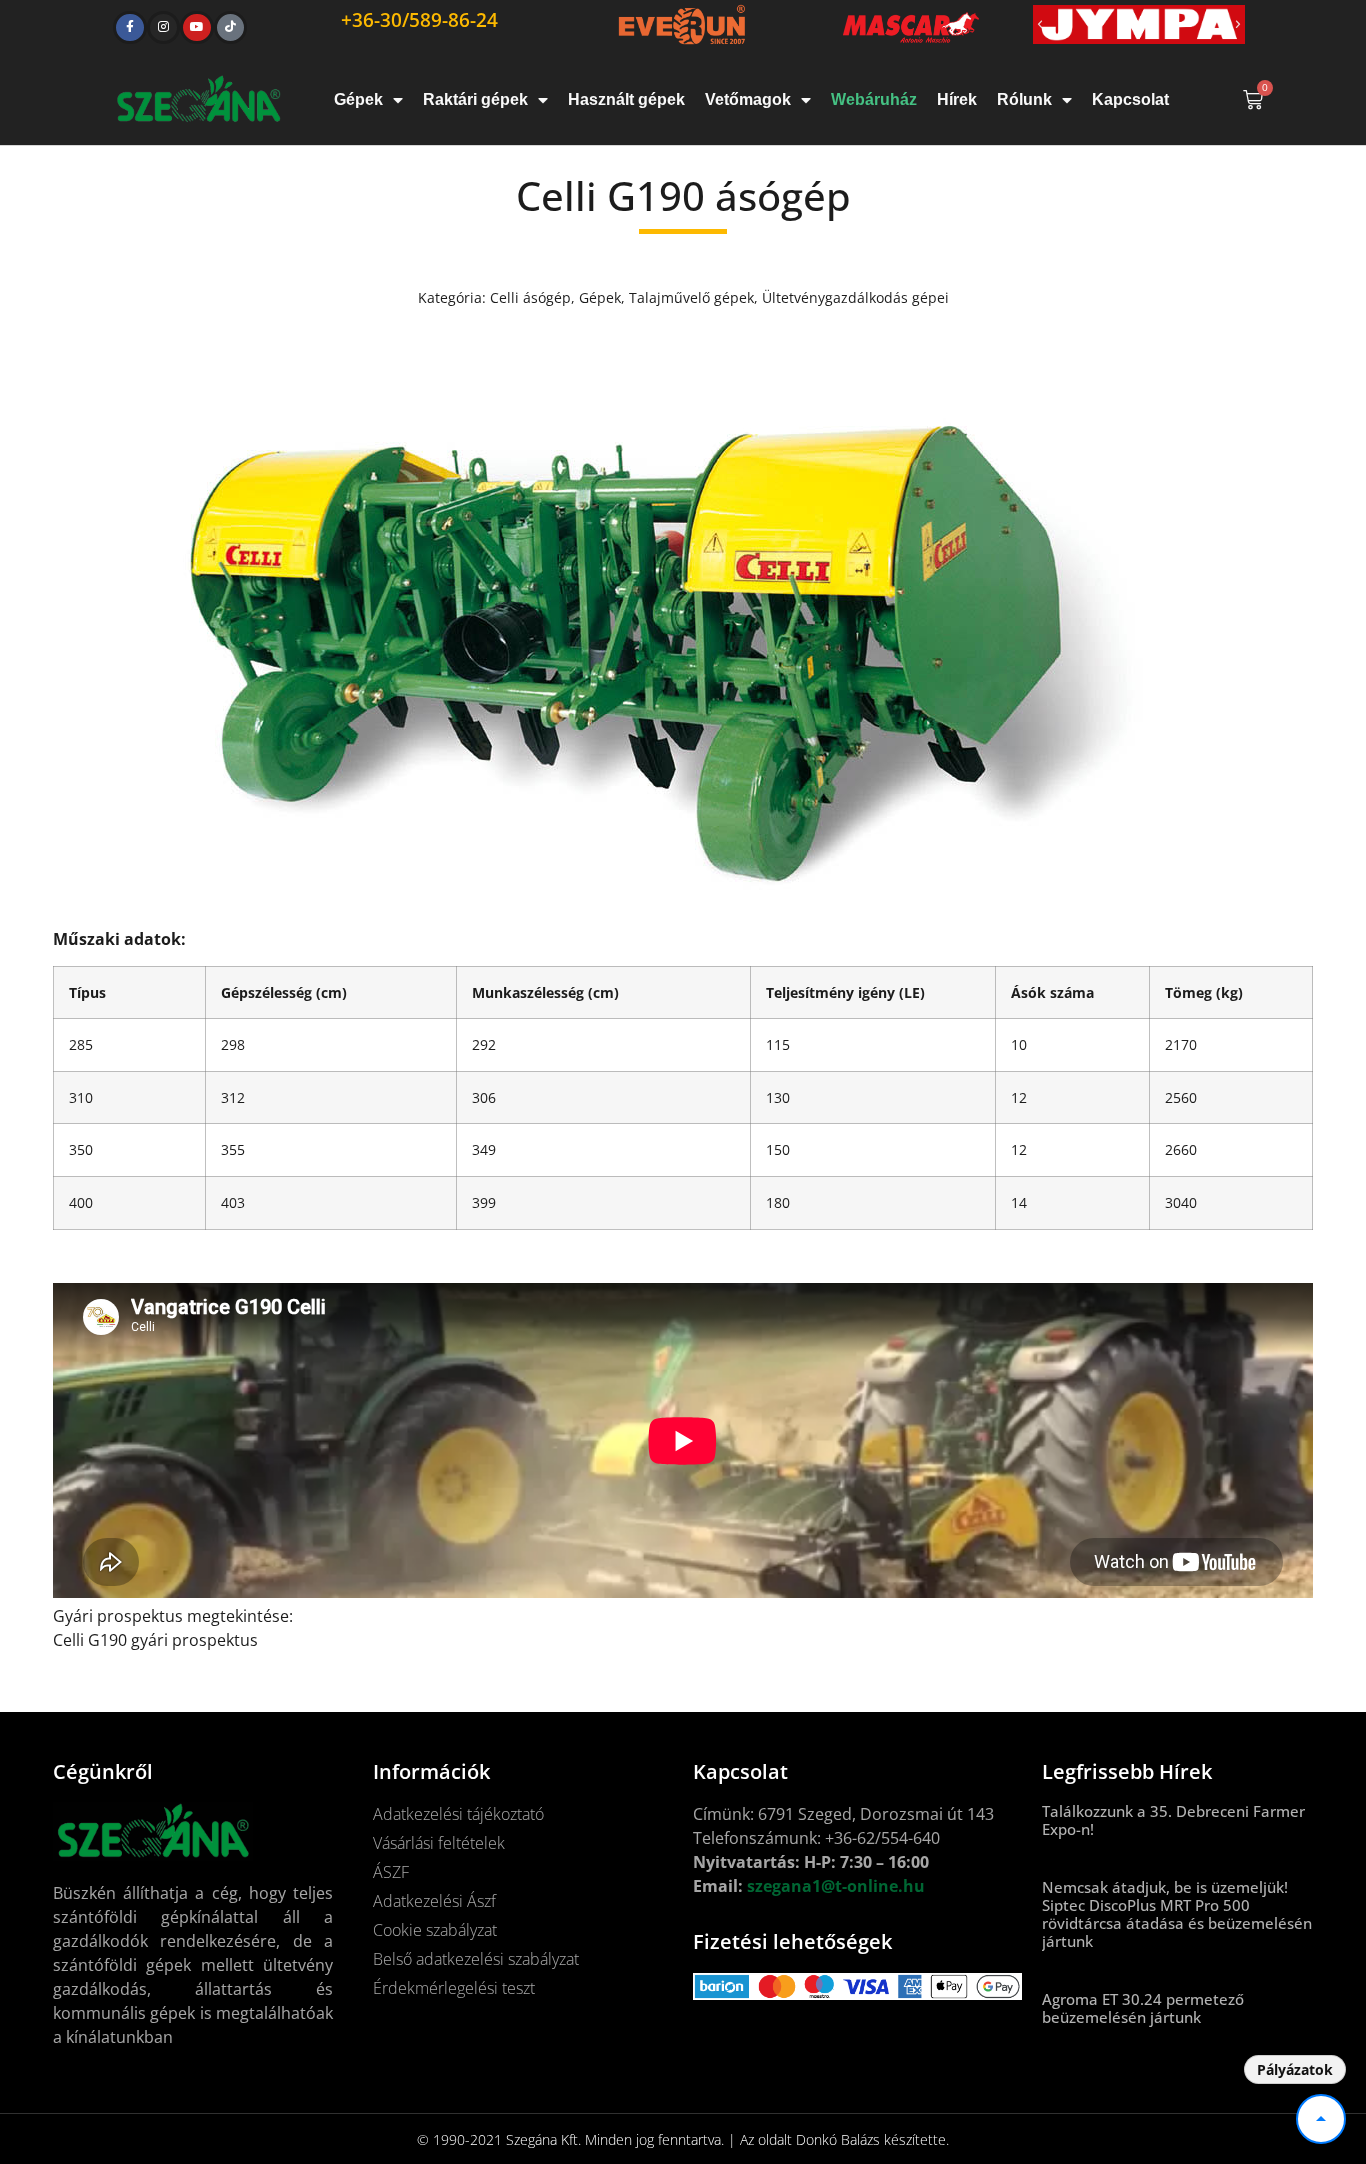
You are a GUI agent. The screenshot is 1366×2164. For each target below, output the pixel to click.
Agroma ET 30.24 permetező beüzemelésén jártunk (1143, 2008)
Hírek (957, 99)
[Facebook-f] (130, 28)
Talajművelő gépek (691, 297)
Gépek (358, 99)
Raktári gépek (475, 99)
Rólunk (1024, 99)
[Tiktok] (231, 28)
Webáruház (874, 99)
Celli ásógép (530, 297)
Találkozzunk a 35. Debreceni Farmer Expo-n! (1173, 1820)
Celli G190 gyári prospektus (155, 1640)
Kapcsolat (1130, 99)
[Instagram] (164, 28)
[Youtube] (197, 28)
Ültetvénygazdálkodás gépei (855, 297)
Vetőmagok (748, 99)
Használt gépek (626, 99)
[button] (1040, 25)
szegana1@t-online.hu (836, 1886)
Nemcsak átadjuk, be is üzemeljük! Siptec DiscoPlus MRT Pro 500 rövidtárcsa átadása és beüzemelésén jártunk (1177, 1914)
